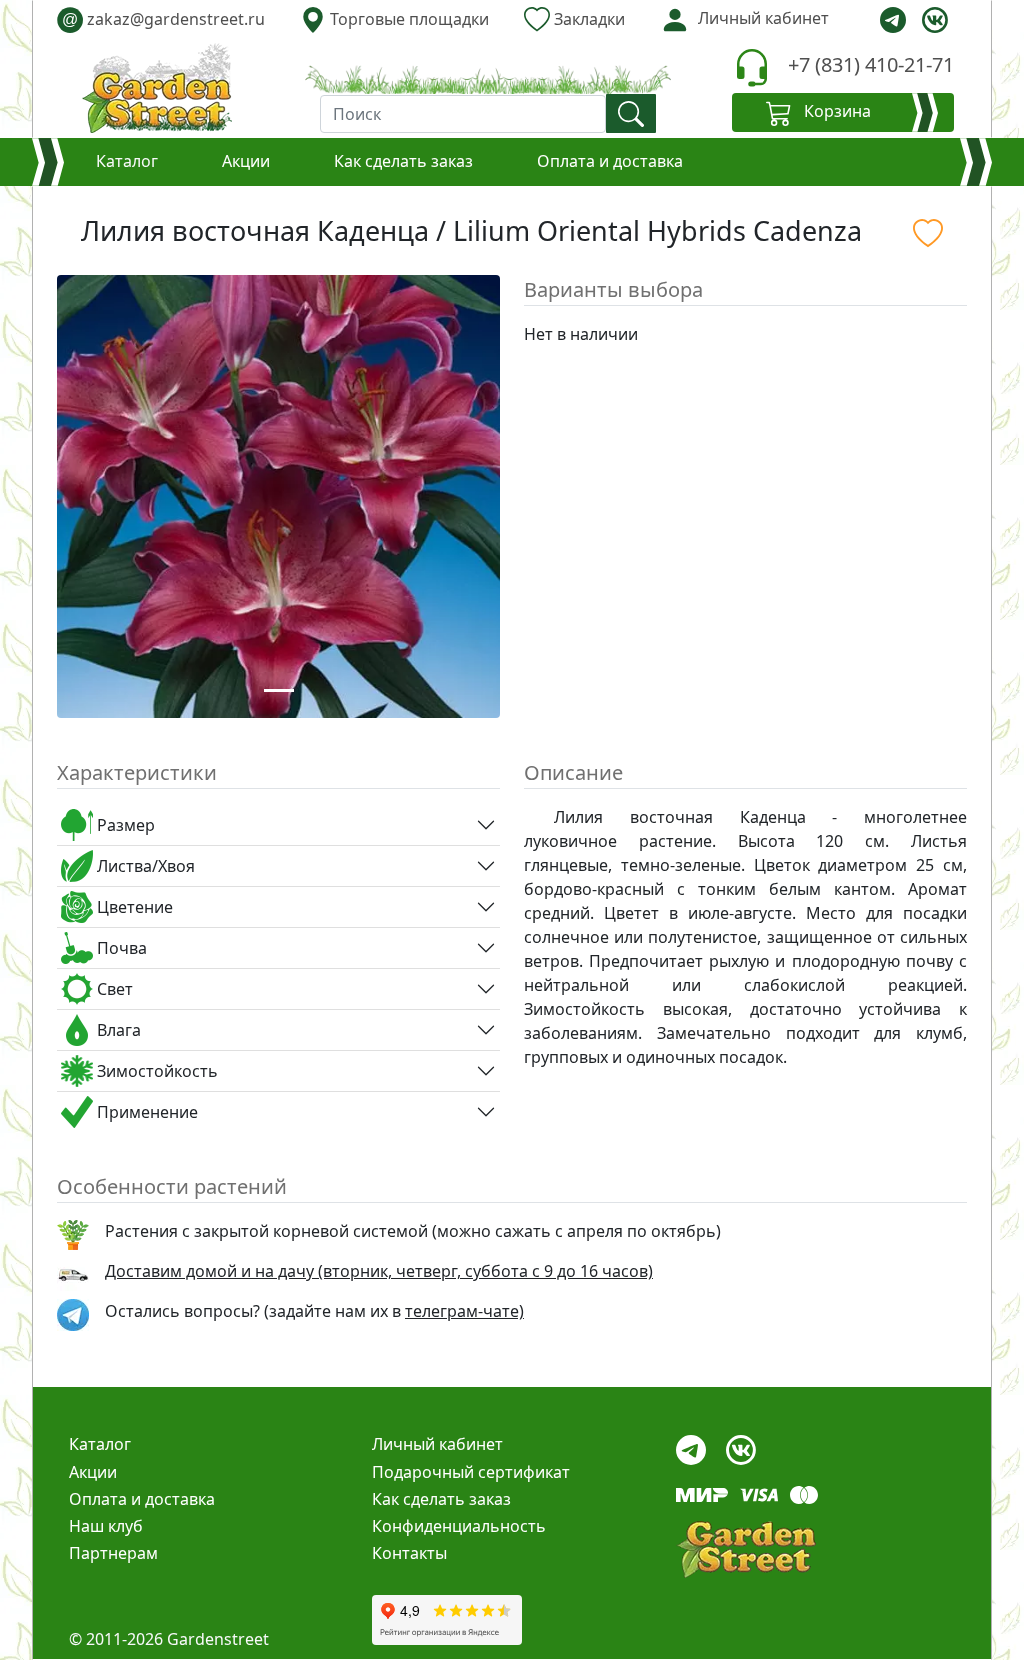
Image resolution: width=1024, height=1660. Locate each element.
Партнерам (113, 1553)
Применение (145, 1112)
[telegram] (893, 20)
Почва (120, 948)
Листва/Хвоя (144, 866)
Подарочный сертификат (471, 1472)
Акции (246, 161)
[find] (631, 113)
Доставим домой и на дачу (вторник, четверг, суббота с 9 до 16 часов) (379, 1271)
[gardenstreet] (157, 88)
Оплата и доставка (610, 161)
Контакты (409, 1553)
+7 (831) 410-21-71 (871, 64)
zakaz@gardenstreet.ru (163, 19)
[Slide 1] (279, 690)
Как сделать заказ (403, 161)
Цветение (133, 907)
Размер (124, 825)
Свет (113, 989)
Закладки (587, 19)
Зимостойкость (155, 1071)
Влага (117, 1030)
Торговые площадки (407, 19)
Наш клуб (106, 1526)
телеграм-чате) (464, 1311)
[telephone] (752, 67)
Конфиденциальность (459, 1526)
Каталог (127, 161)
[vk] (935, 20)
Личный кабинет (437, 1444)
